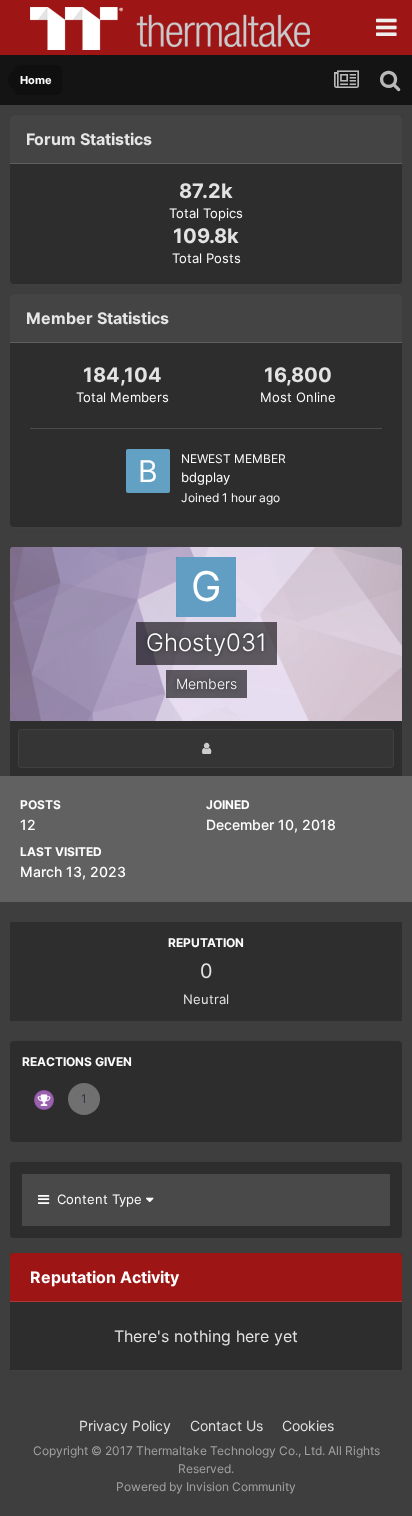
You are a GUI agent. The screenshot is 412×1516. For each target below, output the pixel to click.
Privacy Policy (125, 1425)
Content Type (97, 1199)
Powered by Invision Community (206, 1486)
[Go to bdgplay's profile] (148, 471)
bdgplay (205, 477)
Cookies (308, 1425)
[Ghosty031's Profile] (206, 748)
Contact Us (226, 1425)
